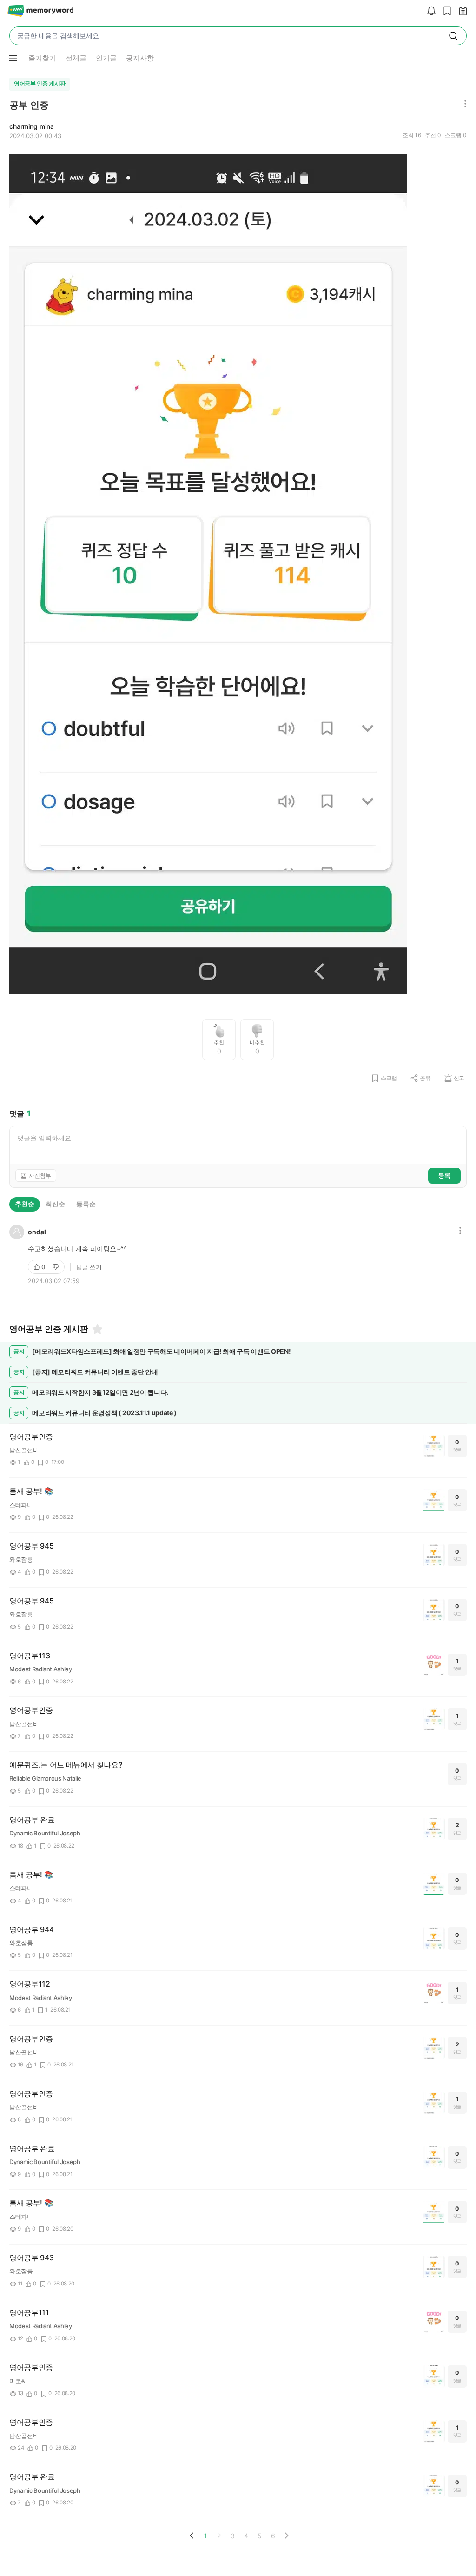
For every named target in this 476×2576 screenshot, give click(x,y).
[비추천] (57, 1267)
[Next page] (286, 2536)
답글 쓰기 (89, 1267)
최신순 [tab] (55, 1204)
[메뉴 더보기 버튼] (13, 58)
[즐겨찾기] (97, 1329)
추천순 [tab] (25, 1204)
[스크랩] (445, 11)
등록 (444, 1175)
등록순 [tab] (86, 1204)
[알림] (429, 11)
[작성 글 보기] (461, 11)
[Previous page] (192, 2536)
